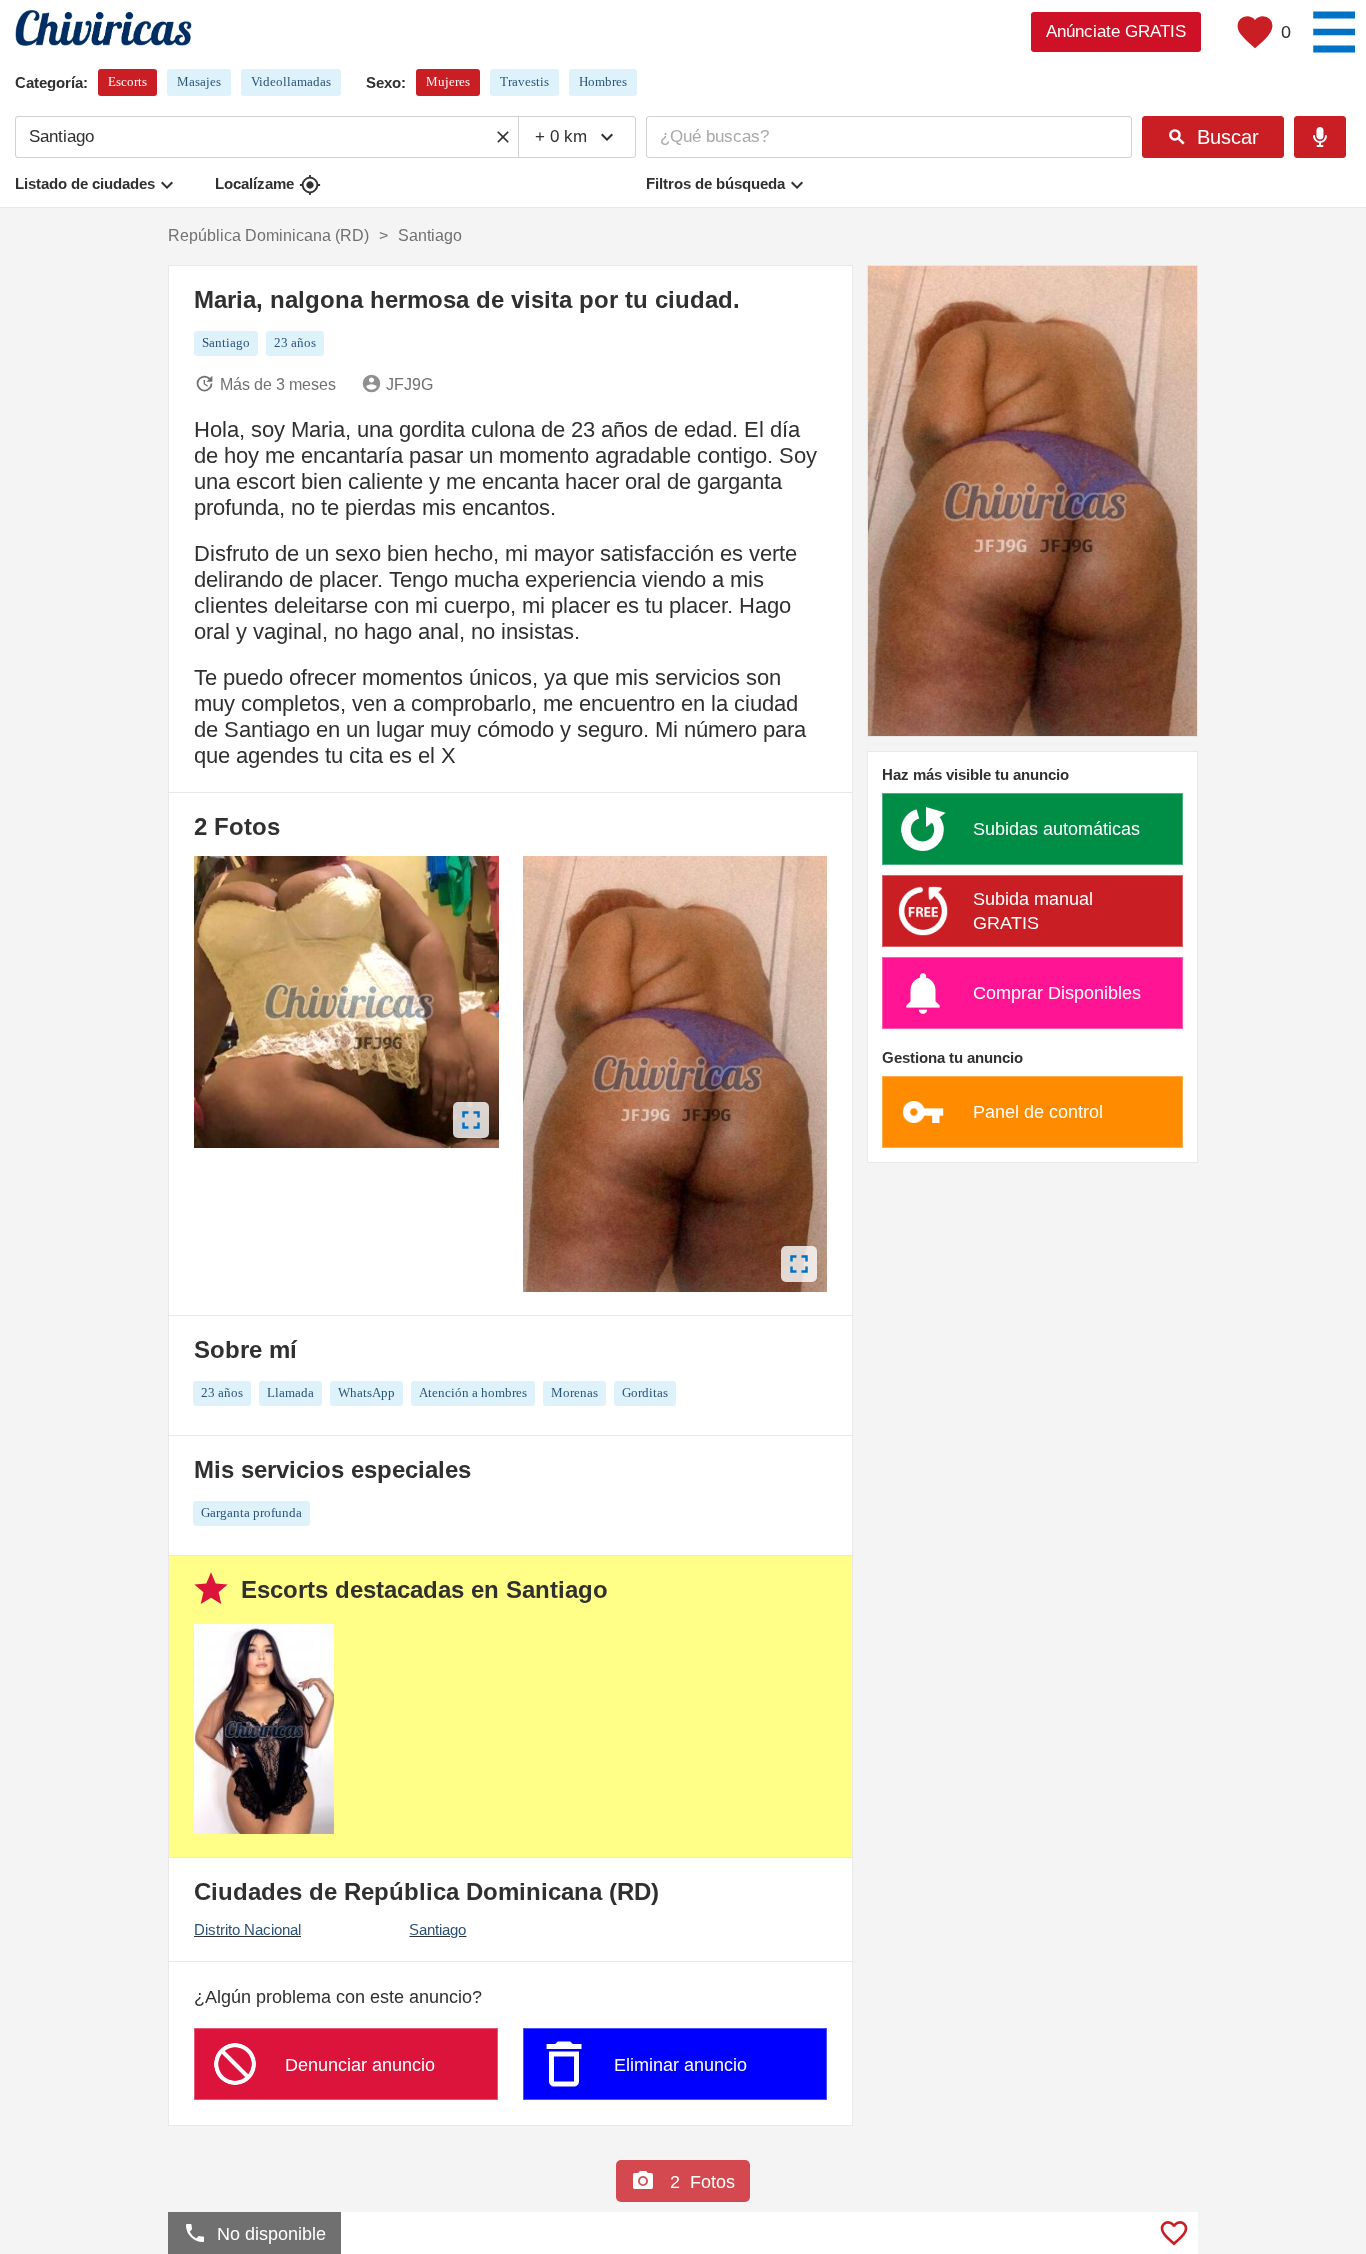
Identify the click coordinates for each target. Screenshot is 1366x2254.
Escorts (127, 81)
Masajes (199, 81)
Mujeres (448, 81)
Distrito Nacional (247, 1929)
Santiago (437, 1929)
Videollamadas (291, 81)
